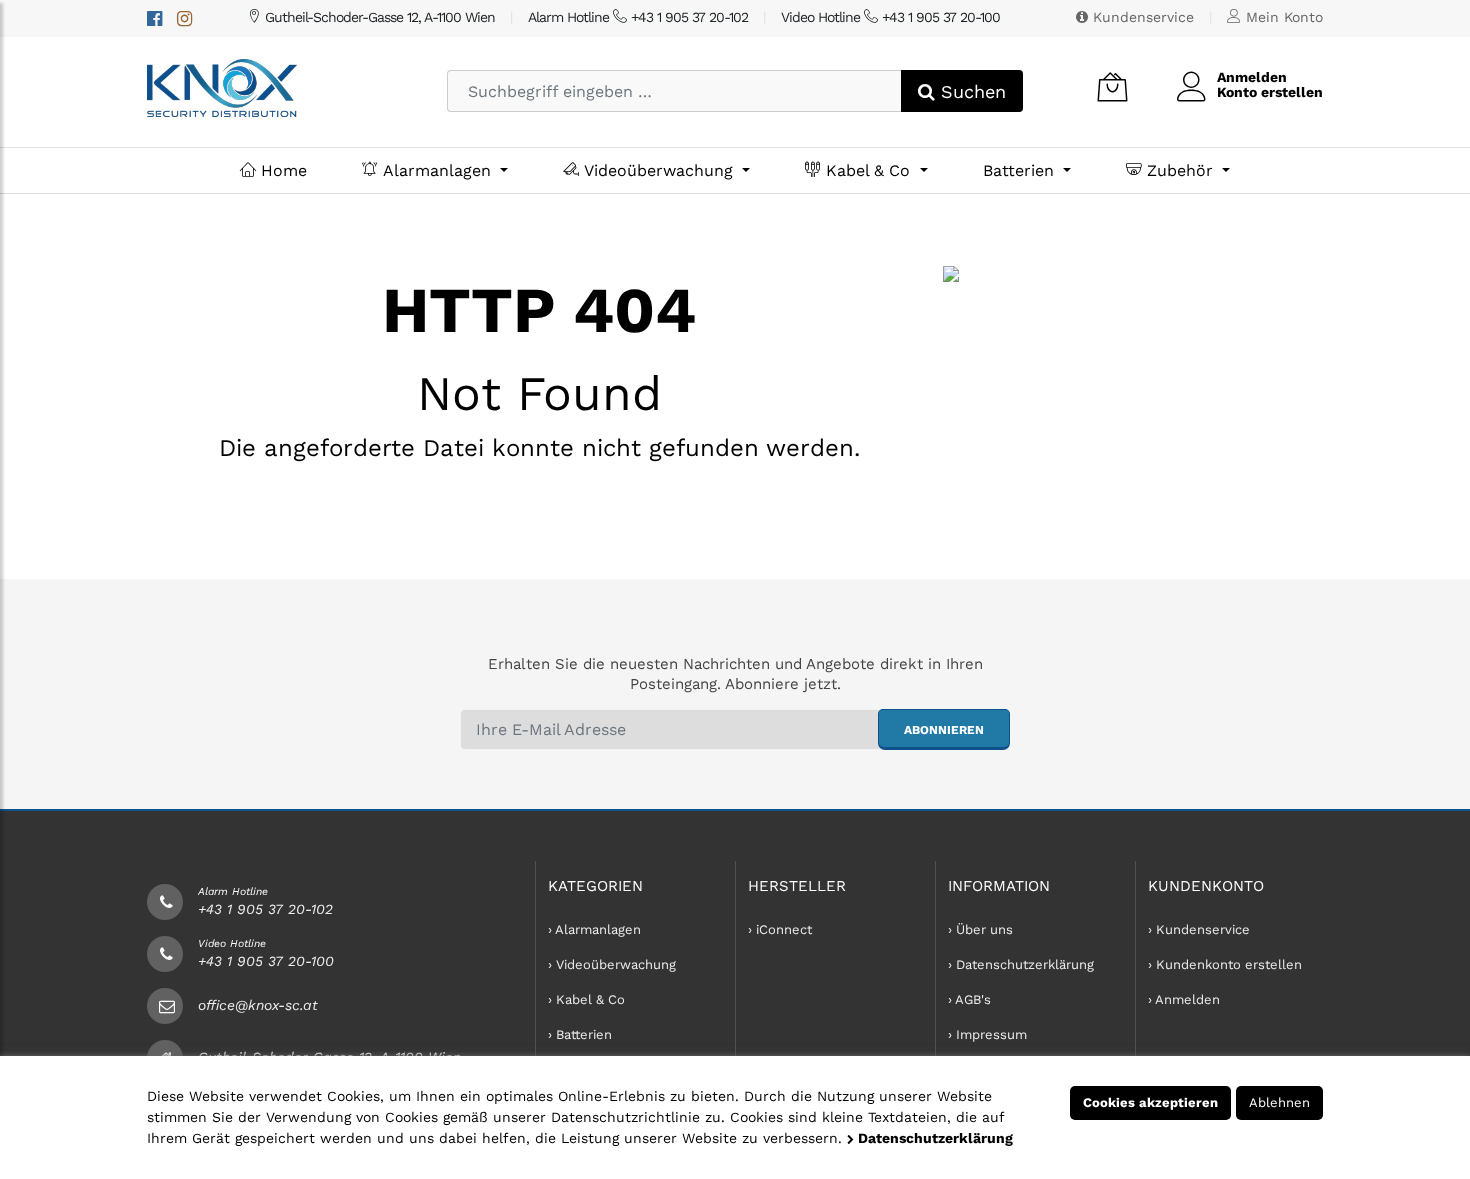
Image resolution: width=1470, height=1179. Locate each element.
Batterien (1021, 170)
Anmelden (1252, 77)
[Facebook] (154, 18)
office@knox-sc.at (258, 1005)
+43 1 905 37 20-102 (265, 909)
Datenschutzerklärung (933, 1138)
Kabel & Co (868, 170)
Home (281, 170)
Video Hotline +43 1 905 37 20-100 (890, 17)
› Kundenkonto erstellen (1225, 964)
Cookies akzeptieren (1150, 1102)
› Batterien (580, 1034)
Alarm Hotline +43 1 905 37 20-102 (638, 17)
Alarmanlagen (437, 170)
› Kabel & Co (586, 999)
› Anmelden (1184, 999)
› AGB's (969, 999)
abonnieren (944, 730)
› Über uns (980, 929)
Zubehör (1180, 170)
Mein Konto (1282, 17)
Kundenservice (1141, 17)
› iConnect (780, 929)
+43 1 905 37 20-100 (266, 961)
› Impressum (987, 1034)
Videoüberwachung (658, 170)
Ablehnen (1279, 1102)
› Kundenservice (1199, 929)
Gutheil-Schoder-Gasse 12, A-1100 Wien (378, 17)
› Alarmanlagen (594, 929)
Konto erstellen (1270, 92)
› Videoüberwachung (612, 964)
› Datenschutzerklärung (1021, 964)
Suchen (970, 91)
